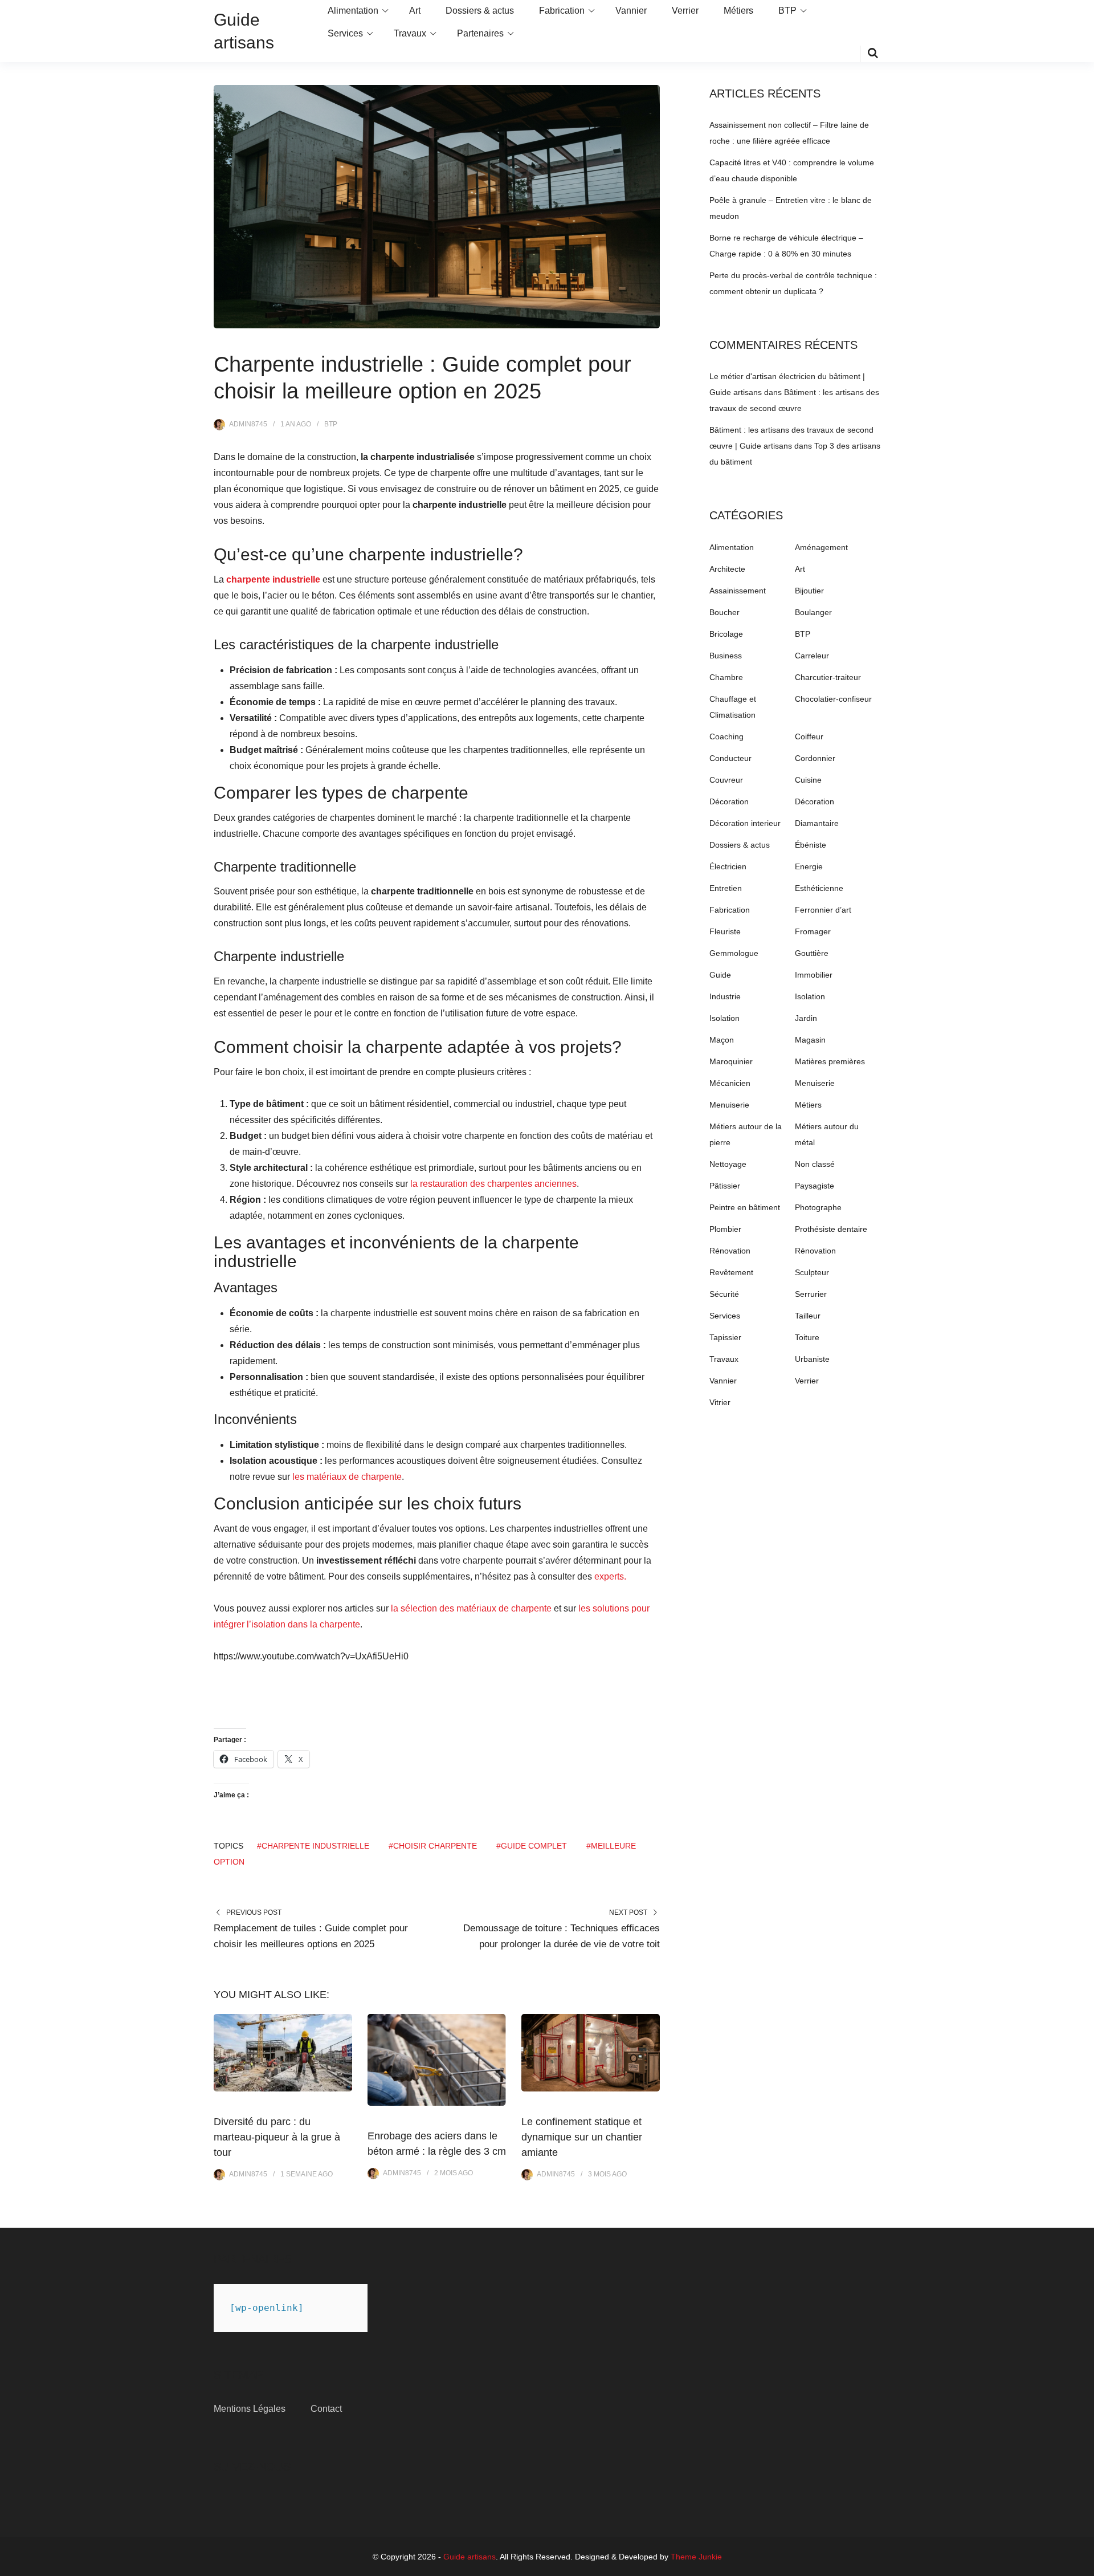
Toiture (807, 1337)
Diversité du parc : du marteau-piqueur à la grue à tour (277, 2137)
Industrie (725, 996)
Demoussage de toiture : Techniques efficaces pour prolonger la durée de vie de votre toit (562, 1936)
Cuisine (808, 780)
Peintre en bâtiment (745, 1207)
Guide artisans (470, 2557)
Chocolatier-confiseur (833, 699)
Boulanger (813, 612)
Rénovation (730, 1251)
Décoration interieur (745, 823)
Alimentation (353, 11)
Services (345, 33)
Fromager (813, 931)
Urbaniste (812, 1359)
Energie (809, 866)
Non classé (815, 1164)
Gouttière (812, 953)
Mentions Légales (250, 2409)
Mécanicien (730, 1083)
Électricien (728, 866)
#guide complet (532, 1846)
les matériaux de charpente (347, 1477)
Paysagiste (815, 1186)
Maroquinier (731, 1061)
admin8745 (248, 424)
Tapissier (725, 1337)
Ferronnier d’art (823, 910)
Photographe (818, 1207)
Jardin (806, 1018)
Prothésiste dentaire (831, 1229)
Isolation (810, 996)
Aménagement (821, 547)
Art (415, 11)
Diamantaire (817, 823)
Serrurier (811, 1294)
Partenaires (480, 33)
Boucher (724, 612)
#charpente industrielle (313, 1846)
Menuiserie (815, 1083)
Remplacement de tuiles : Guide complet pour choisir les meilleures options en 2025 (311, 1936)
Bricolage (726, 634)
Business (726, 656)
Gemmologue (734, 953)
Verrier (685, 11)
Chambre (726, 677)
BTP (787, 11)
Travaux (410, 33)
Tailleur (808, 1316)
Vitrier (720, 1402)
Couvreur (726, 780)
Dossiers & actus (480, 11)
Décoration (729, 801)
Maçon (722, 1040)
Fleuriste (725, 931)
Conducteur (730, 758)
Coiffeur (809, 736)
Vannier (631, 11)
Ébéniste (811, 845)
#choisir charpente (433, 1846)
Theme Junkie (696, 2557)
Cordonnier (815, 758)
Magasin (810, 1040)
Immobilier (814, 975)
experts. (610, 1576)
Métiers (738, 11)
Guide (720, 975)
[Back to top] (1083, 2565)
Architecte (727, 569)
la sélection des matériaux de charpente (471, 1608)
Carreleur (812, 656)
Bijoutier (809, 591)
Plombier (725, 1229)
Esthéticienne (819, 888)
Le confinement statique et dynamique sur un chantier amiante (582, 2137)
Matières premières (830, 1061)
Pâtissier (725, 1186)
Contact (326, 2409)
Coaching (726, 736)
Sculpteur (812, 1272)
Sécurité (724, 1294)
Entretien (726, 888)
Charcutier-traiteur (828, 677)
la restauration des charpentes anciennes (493, 1184)
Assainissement (738, 591)
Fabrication (562, 11)
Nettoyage (728, 1164)
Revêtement (731, 1272)
